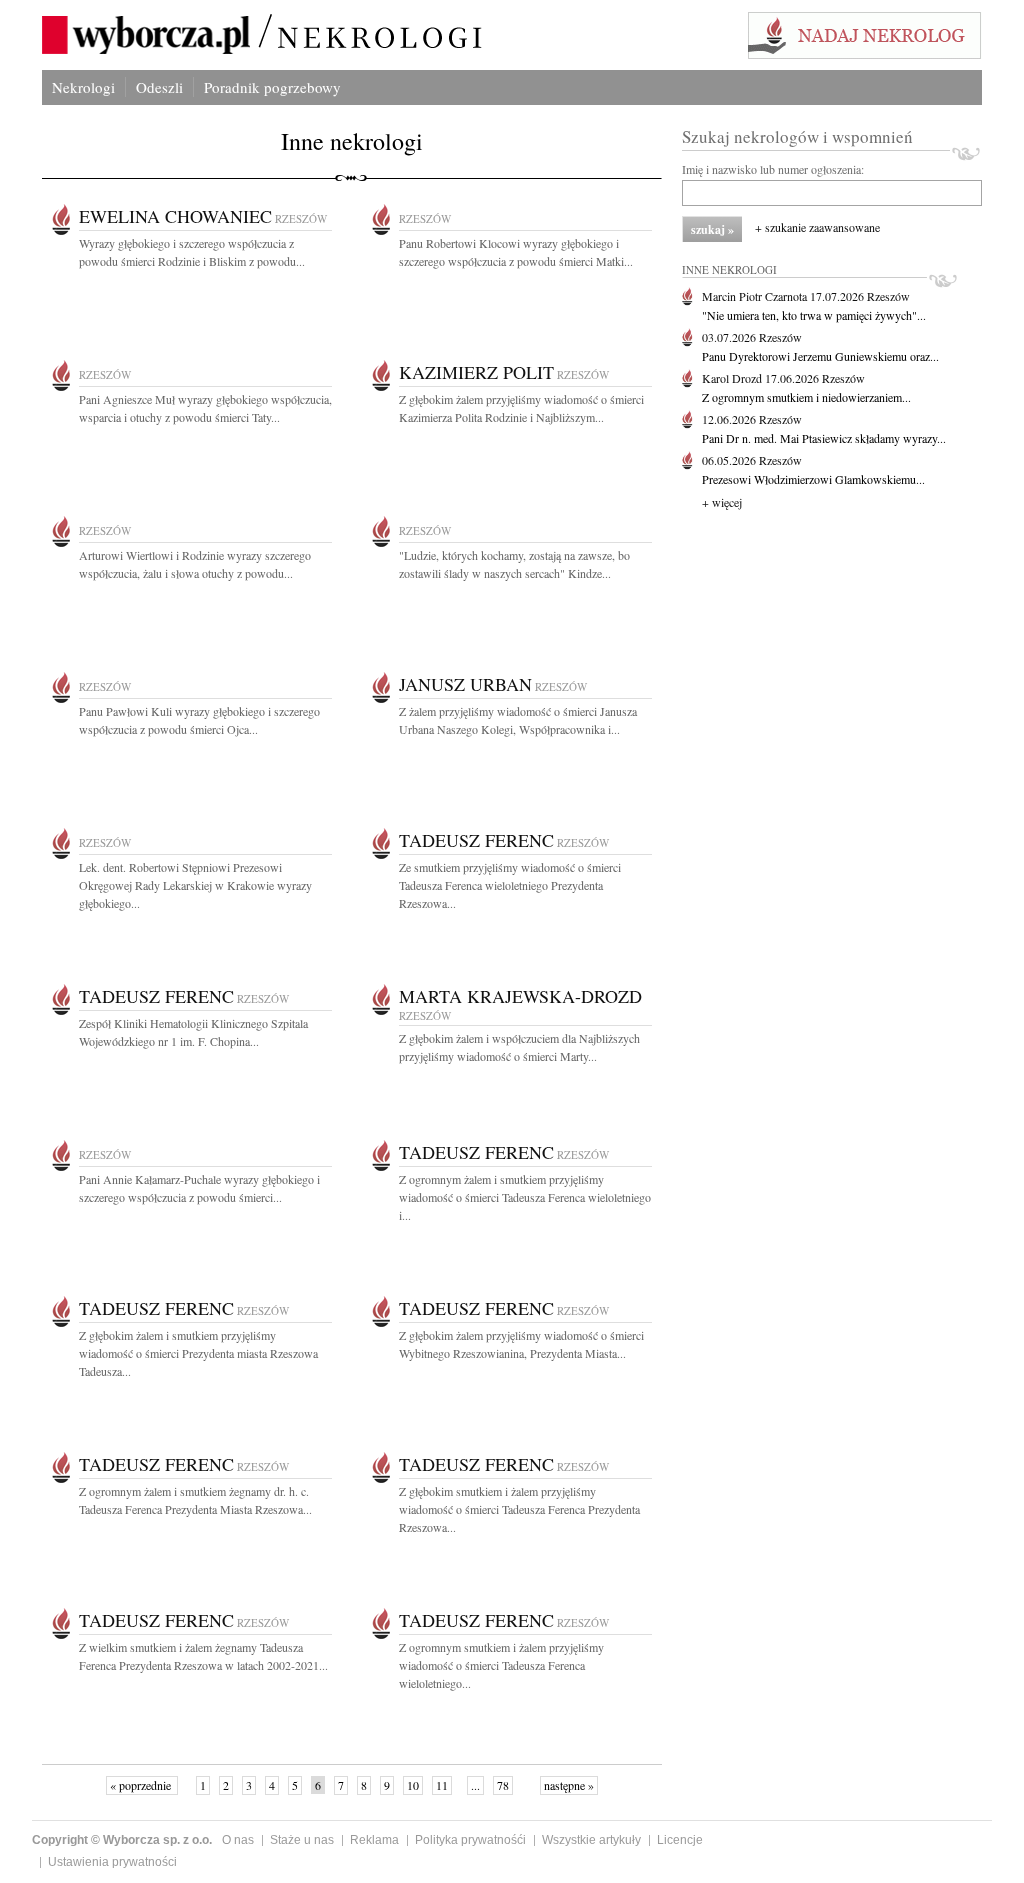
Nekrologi (83, 87)
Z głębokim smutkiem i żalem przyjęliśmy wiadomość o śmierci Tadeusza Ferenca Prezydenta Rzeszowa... (519, 1509)
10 (413, 1785)
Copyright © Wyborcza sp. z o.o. (122, 1840)
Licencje (680, 1840)
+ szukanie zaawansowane (817, 227)
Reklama (374, 1840)
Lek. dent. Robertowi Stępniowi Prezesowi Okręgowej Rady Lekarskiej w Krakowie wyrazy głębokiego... (195, 885)
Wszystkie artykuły (591, 1840)
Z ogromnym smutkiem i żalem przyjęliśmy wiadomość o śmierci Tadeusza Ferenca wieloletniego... (501, 1665)
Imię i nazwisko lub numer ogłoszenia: (773, 169)
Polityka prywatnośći (470, 1840)
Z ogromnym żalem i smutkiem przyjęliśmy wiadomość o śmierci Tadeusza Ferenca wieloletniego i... (525, 1197)
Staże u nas (302, 1840)
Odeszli (159, 87)
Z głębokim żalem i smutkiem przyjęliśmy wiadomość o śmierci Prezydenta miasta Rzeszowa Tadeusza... (198, 1353)
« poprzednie (142, 1785)
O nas (238, 1840)
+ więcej (722, 502)
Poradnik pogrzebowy (272, 87)
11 (442, 1785)
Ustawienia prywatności (112, 1862)
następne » (569, 1785)
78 (503, 1785)
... (475, 1785)
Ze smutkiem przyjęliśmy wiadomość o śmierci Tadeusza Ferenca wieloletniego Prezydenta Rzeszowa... (510, 885)
